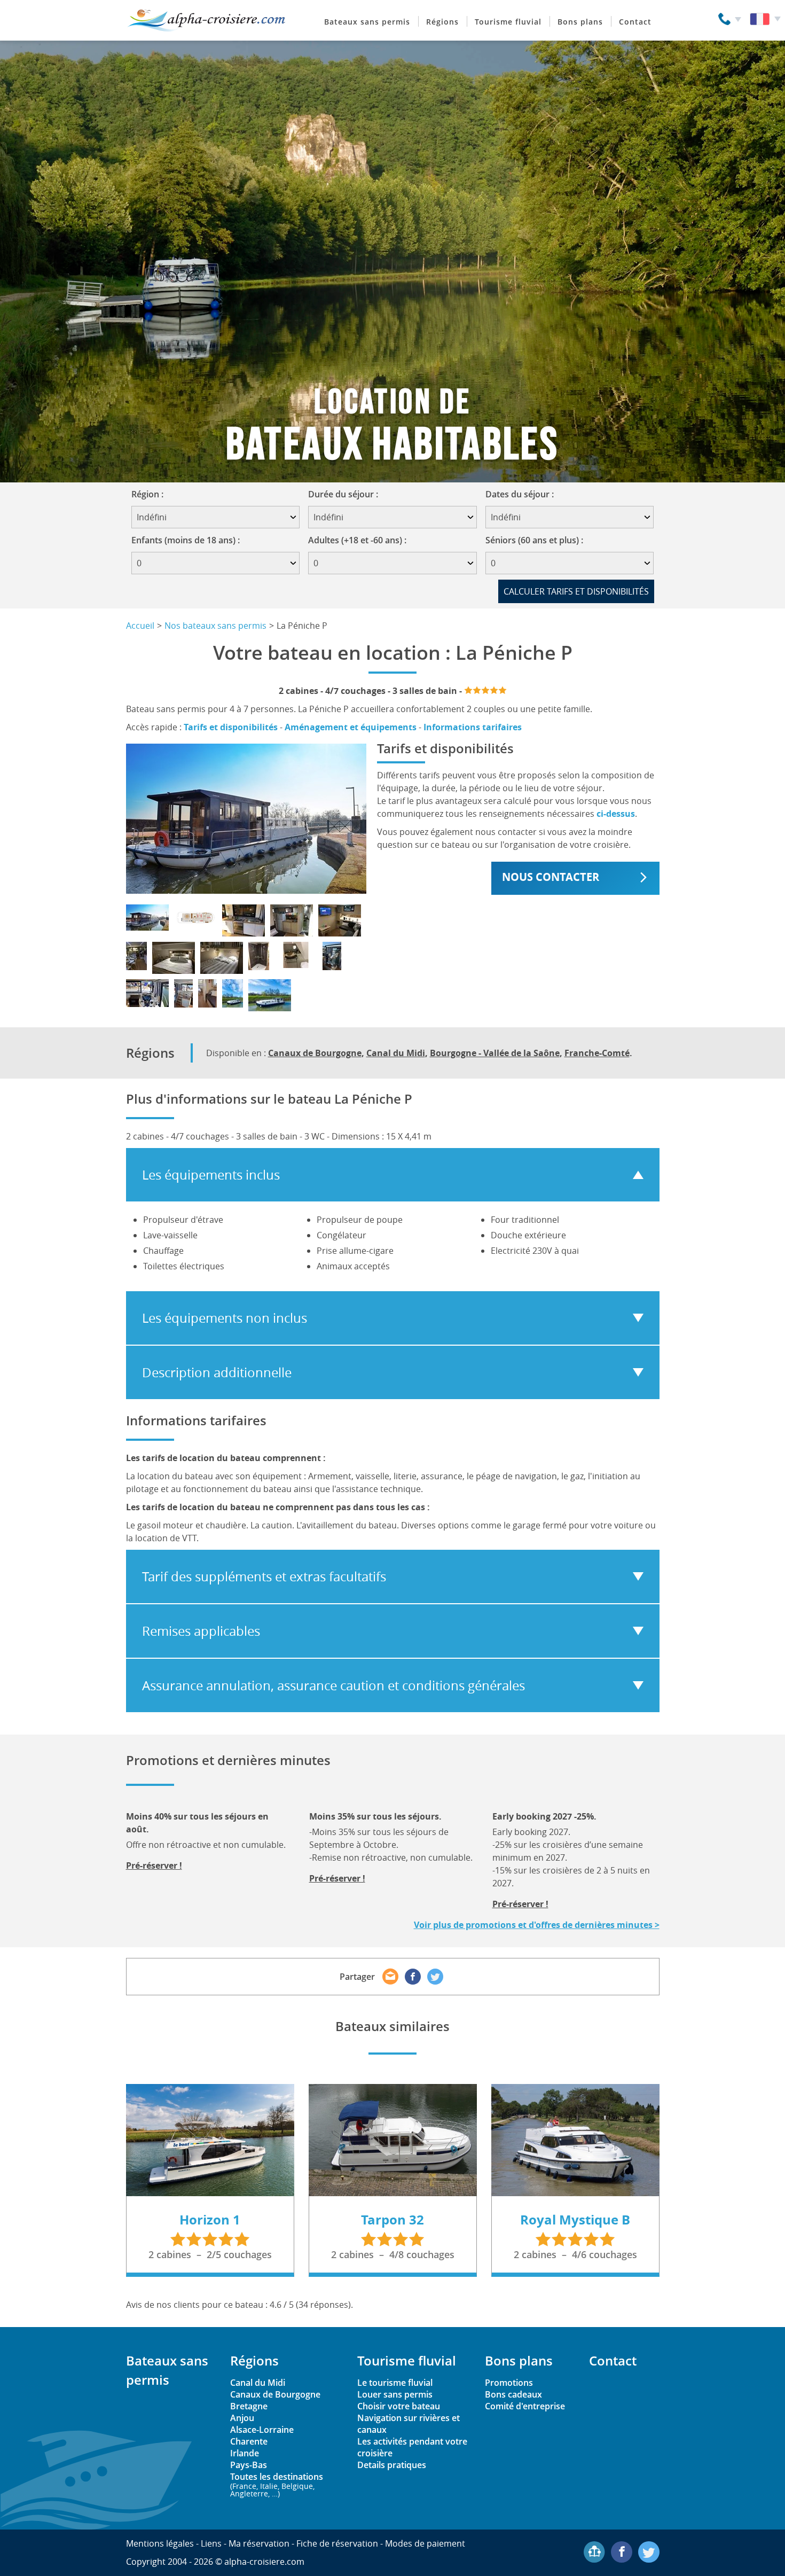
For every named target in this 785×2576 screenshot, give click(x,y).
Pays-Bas (249, 2465)
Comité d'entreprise (525, 2406)
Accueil (140, 626)
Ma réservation (259, 2543)
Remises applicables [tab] (201, 1631)
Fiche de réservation (337, 2543)
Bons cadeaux (513, 2394)
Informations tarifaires (473, 727)
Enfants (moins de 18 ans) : (186, 540)
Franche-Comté (597, 1053)
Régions (442, 22)
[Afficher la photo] (147, 918)
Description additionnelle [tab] (217, 1372)
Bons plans (580, 22)
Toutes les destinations (277, 2484)
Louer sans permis (395, 2394)
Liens (211, 2543)
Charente (249, 2441)
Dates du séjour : (523, 494)
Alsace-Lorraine (262, 2430)
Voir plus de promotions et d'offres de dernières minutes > (537, 1925)
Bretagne (249, 2406)
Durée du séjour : (347, 494)
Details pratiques (392, 2465)
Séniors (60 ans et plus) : (534, 540)
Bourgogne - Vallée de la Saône (495, 1053)
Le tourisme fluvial (395, 2383)
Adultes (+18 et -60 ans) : (357, 540)
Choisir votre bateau (399, 2406)
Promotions (509, 2383)
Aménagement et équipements (351, 727)
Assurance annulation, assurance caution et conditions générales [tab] (333, 1685)
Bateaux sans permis (367, 22)
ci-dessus (616, 814)
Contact (635, 22)
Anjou (242, 2418)
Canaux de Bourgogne (315, 1053)
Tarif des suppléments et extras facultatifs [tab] (264, 1576)
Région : (151, 494)
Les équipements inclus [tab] (211, 1175)
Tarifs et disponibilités (231, 727)
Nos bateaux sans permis (215, 626)
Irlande (245, 2453)
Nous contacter (551, 877)
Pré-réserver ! (154, 1865)
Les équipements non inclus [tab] (225, 1318)
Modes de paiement (425, 2543)
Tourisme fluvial (508, 22)
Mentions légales (160, 2543)
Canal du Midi (396, 1053)
